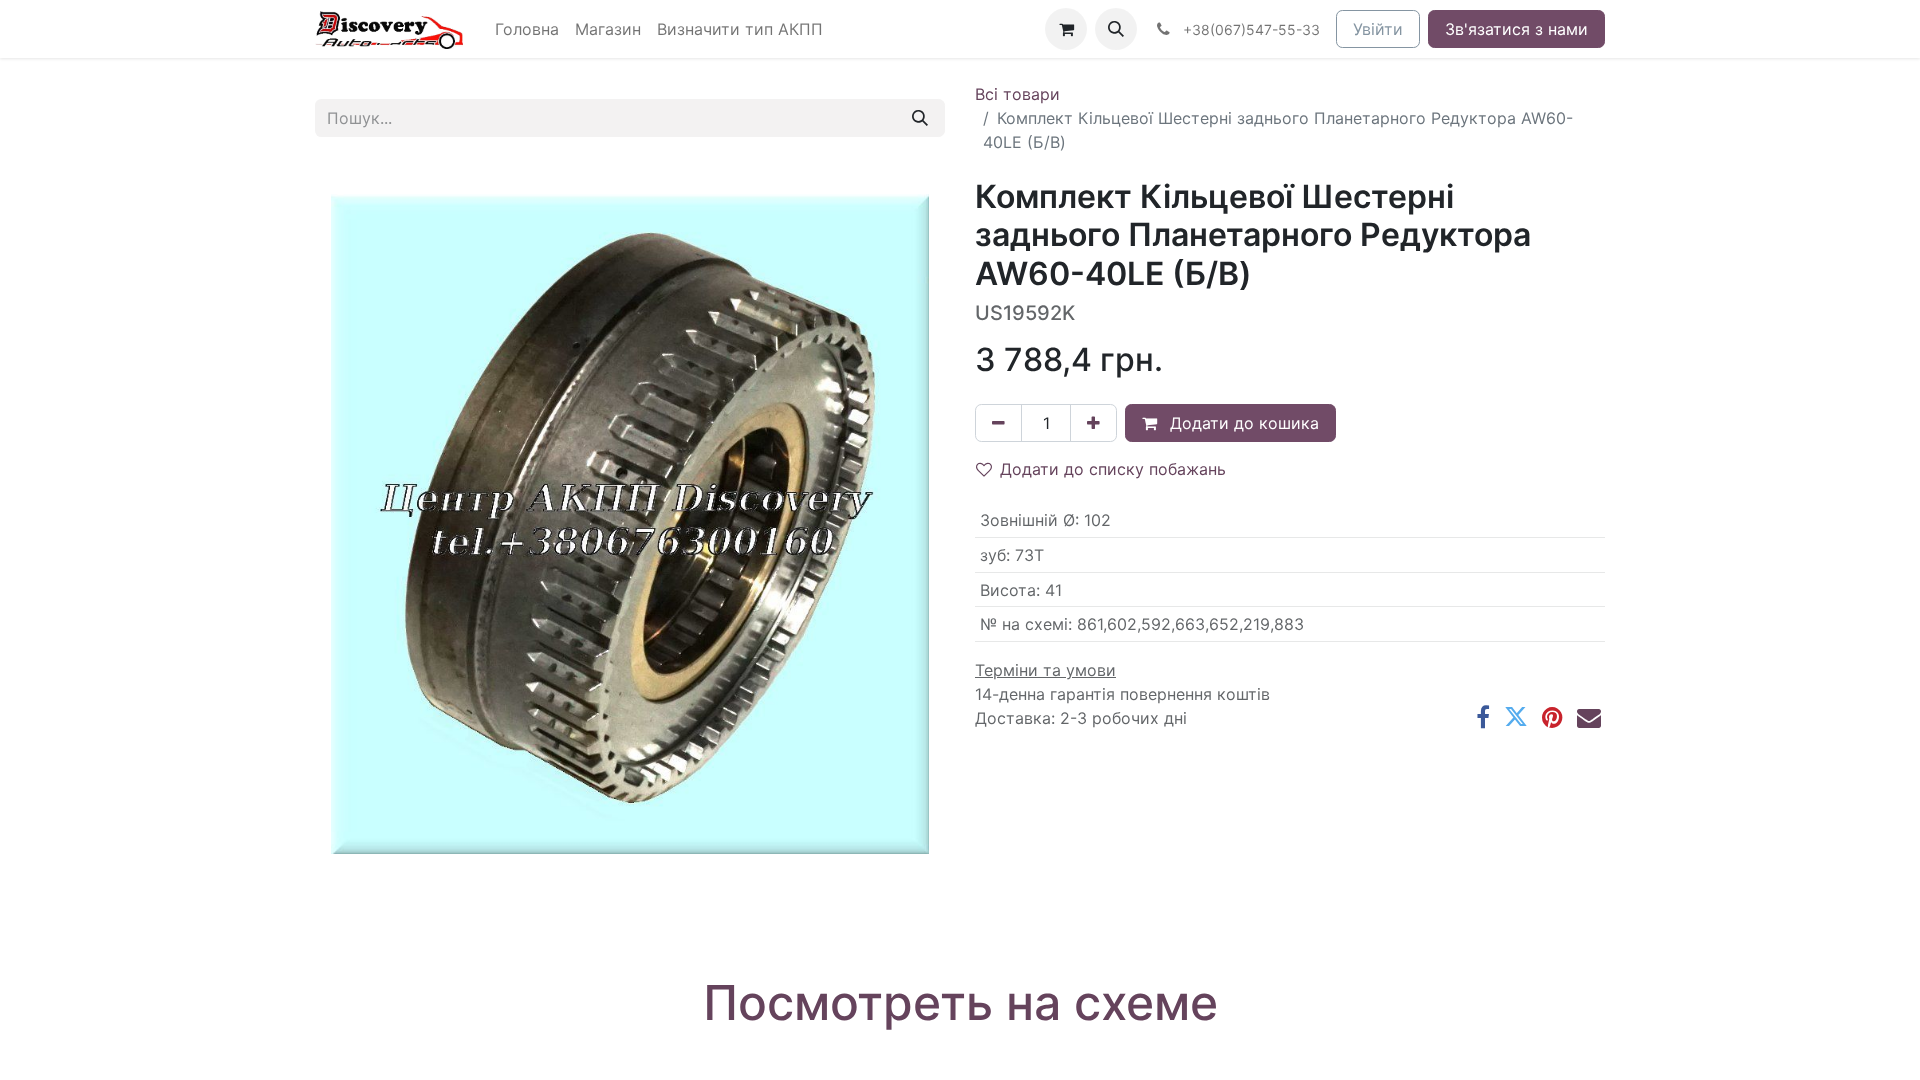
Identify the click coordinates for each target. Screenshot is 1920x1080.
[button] (1116, 29)
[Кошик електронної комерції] (1066, 29)
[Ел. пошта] (1589, 717)
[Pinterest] (1552, 717)
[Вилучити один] (998, 423)
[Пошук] (920, 118)
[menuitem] (527, 29)
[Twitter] (1516, 717)
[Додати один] (1093, 423)
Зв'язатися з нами (1516, 29)
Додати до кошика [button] (1242, 423)
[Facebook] (1483, 717)
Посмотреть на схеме (960, 1002)
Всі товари (1017, 94)
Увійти (1378, 29)
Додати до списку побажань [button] (1113, 469)
